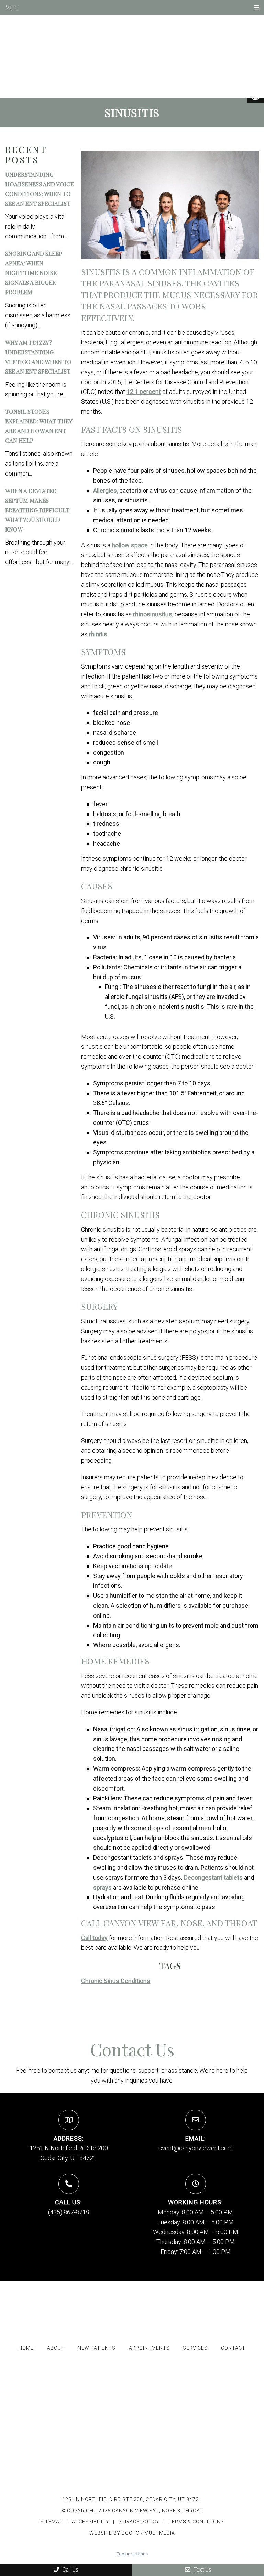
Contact (233, 2348)
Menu (12, 8)
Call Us (70, 2570)
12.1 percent (144, 392)
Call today (94, 1938)
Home (26, 2348)
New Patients (97, 2348)
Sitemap (52, 2522)
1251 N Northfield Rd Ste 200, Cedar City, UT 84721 (132, 2499)
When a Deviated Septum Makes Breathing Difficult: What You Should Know (38, 510)
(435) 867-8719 (69, 2212)
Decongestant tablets (213, 1877)
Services (195, 2348)
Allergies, (106, 491)
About (56, 2348)
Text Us (202, 2570)
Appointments (149, 2348)
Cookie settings (132, 2554)
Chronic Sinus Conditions (116, 1981)
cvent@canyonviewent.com (196, 2148)
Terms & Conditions (196, 2522)
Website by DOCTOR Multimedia (132, 2533)
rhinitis (98, 634)
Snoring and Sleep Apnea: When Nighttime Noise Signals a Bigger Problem (34, 273)
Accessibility (91, 2522)
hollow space (130, 545)
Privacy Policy (140, 2522)
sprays (102, 1887)
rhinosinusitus (153, 614)
